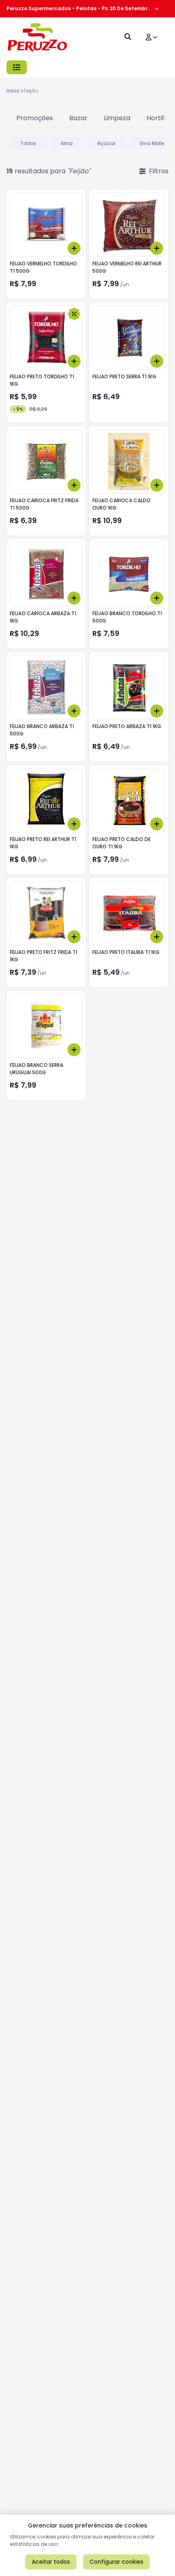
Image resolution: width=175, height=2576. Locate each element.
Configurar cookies (116, 2562)
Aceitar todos (51, 2562)
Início (13, 91)
